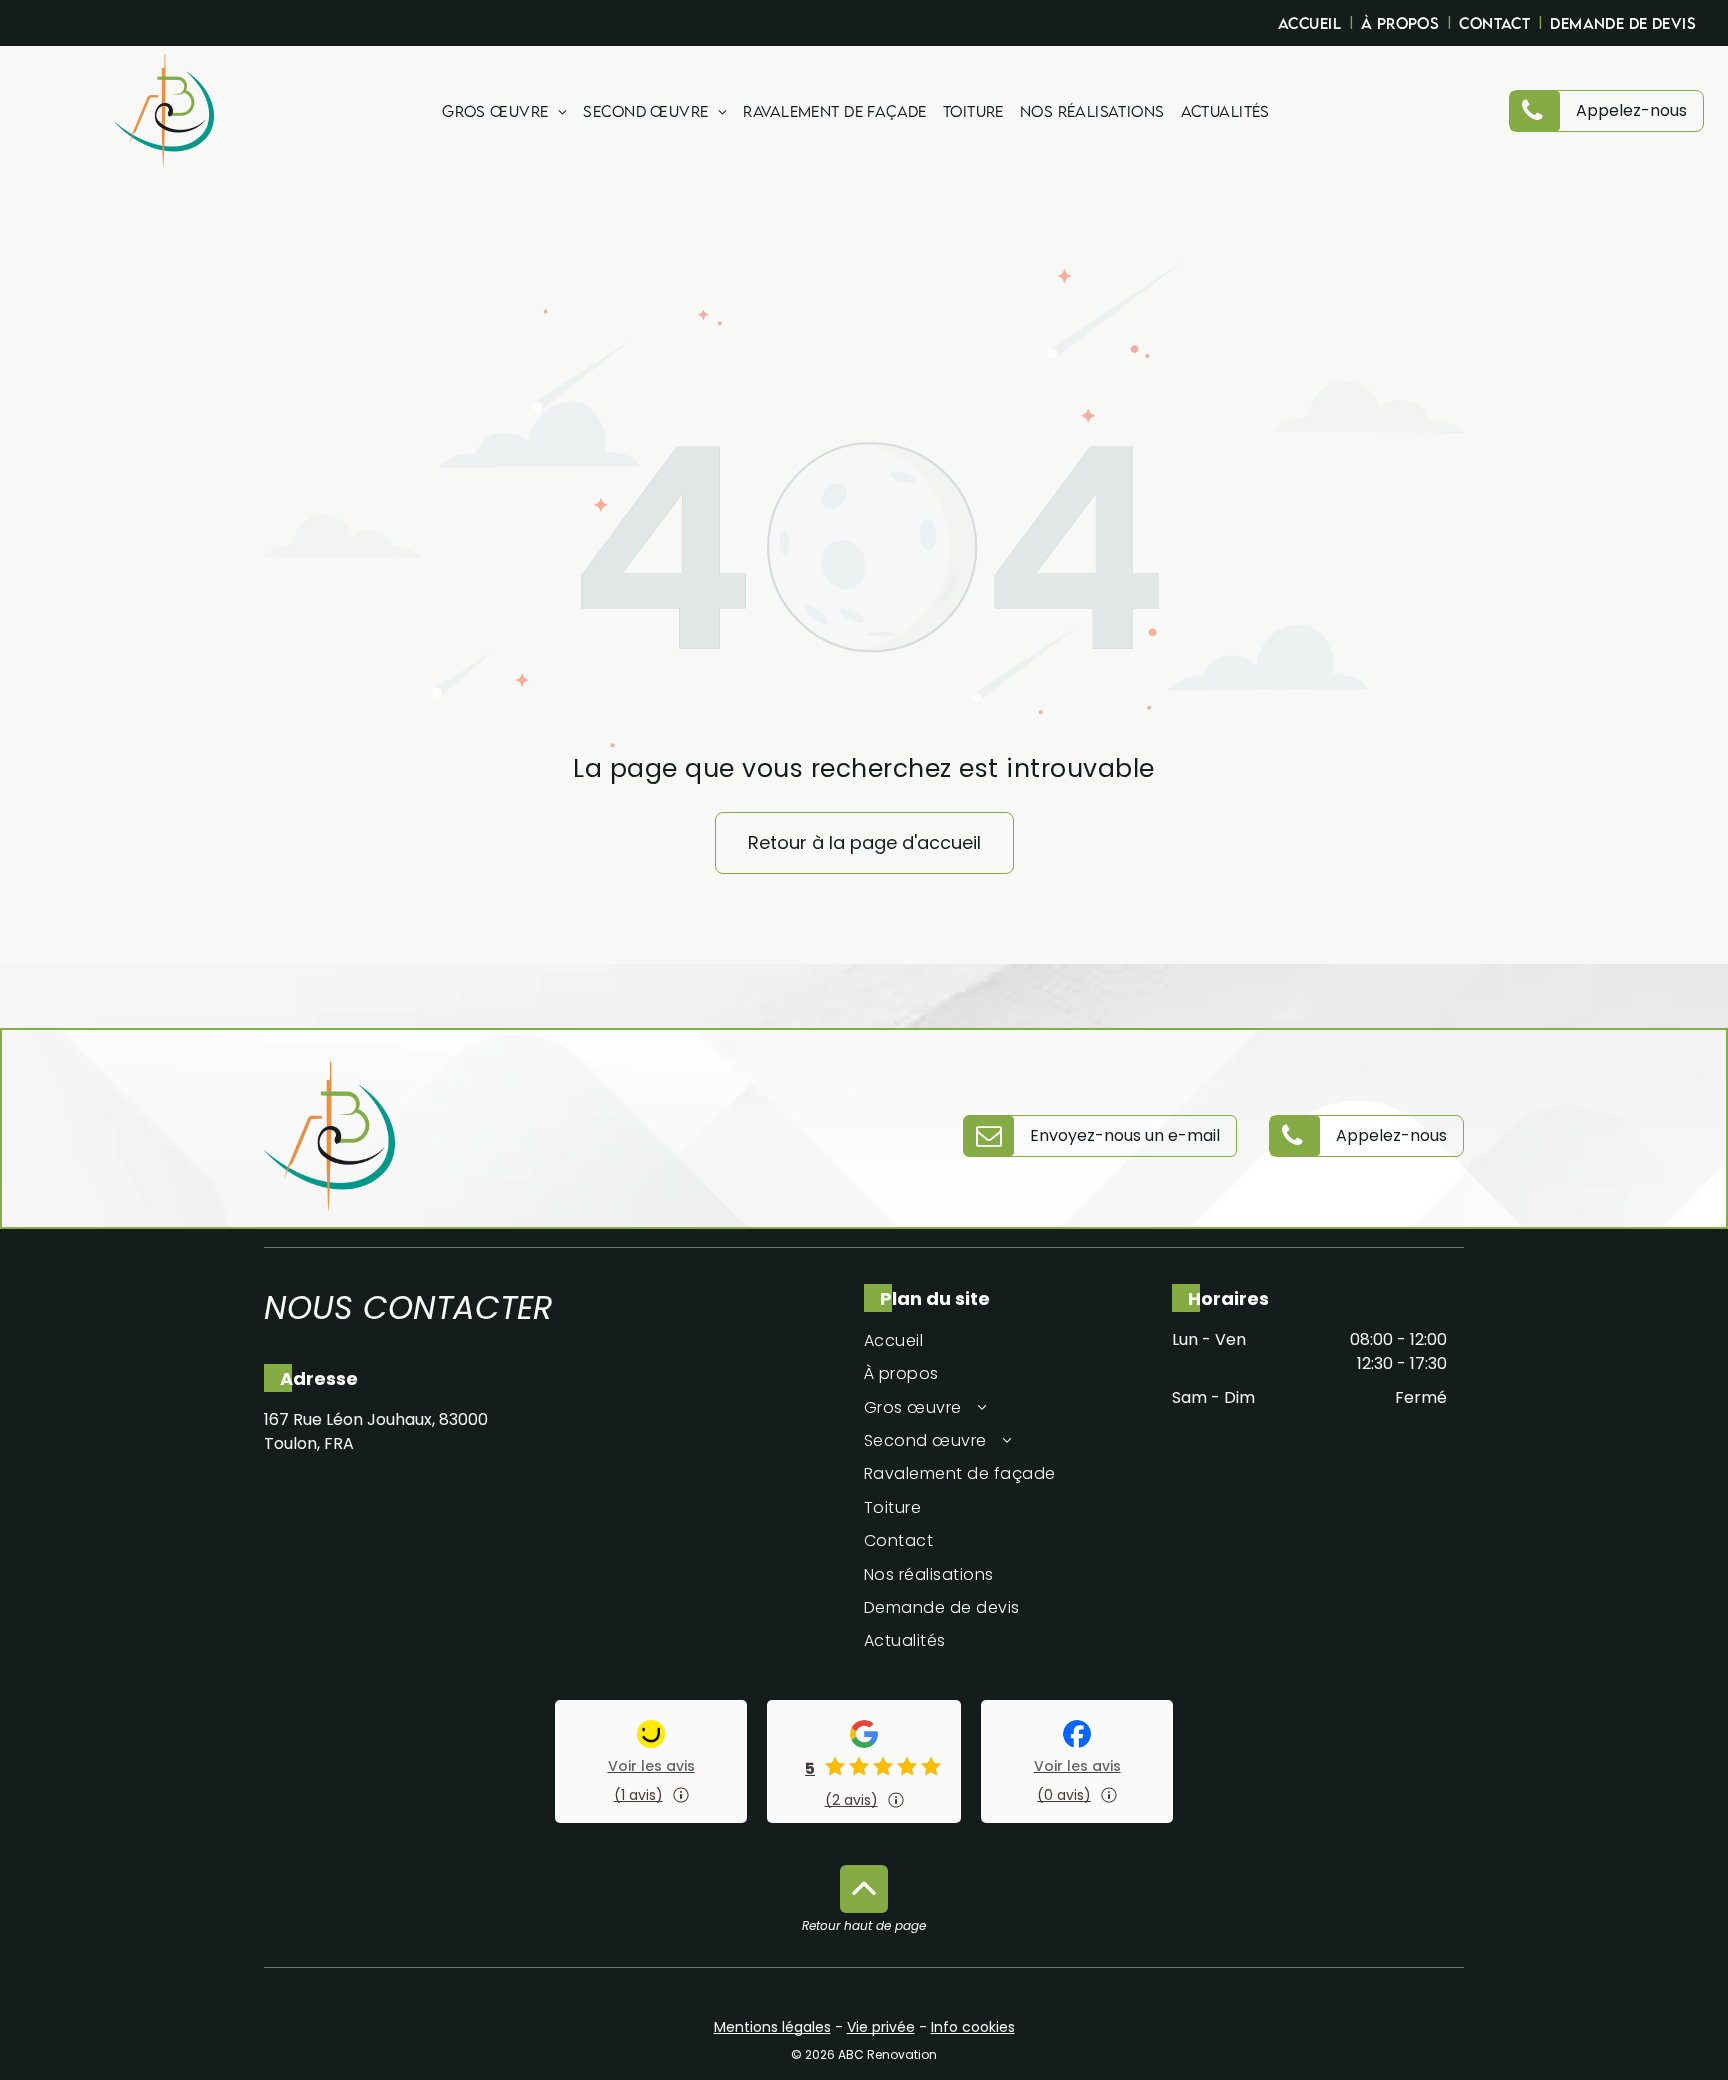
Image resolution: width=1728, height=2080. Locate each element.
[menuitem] (1311, 23)
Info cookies (973, 2027)
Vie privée (881, 2027)
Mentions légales (772, 2027)
